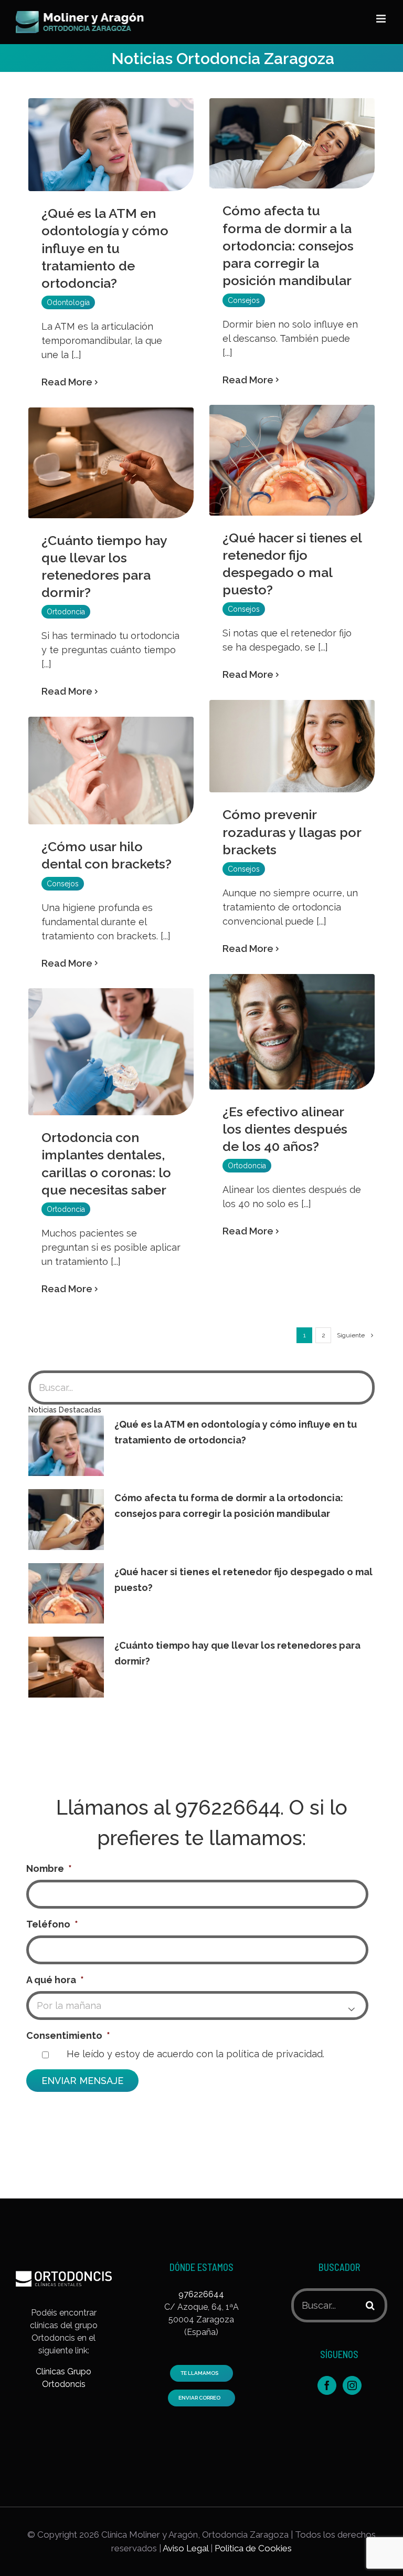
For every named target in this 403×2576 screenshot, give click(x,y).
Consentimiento (68, 2035)
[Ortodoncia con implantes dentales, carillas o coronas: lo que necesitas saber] (111, 1052)
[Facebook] (327, 2385)
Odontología (68, 302)
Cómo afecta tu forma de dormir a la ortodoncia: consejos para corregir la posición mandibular (288, 245)
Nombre (49, 1868)
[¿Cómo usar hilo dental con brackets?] (111, 771)
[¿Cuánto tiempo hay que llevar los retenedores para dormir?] (111, 463)
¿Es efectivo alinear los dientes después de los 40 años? (285, 1129)
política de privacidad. (275, 2054)
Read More (67, 382)
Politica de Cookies (253, 2548)
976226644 (228, 1808)
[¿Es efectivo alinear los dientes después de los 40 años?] (292, 1032)
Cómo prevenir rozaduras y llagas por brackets (292, 832)
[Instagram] (352, 2385)
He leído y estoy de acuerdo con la (195, 2054)
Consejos (244, 300)
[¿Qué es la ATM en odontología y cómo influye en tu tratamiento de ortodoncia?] (111, 145)
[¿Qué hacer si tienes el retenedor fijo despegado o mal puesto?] (292, 460)
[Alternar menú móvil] (382, 19)
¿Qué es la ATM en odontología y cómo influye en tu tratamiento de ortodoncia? (105, 248)
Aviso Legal (185, 2548)
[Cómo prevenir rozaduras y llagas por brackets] (292, 746)
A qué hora (55, 1980)
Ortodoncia (66, 612)
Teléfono (52, 1924)
